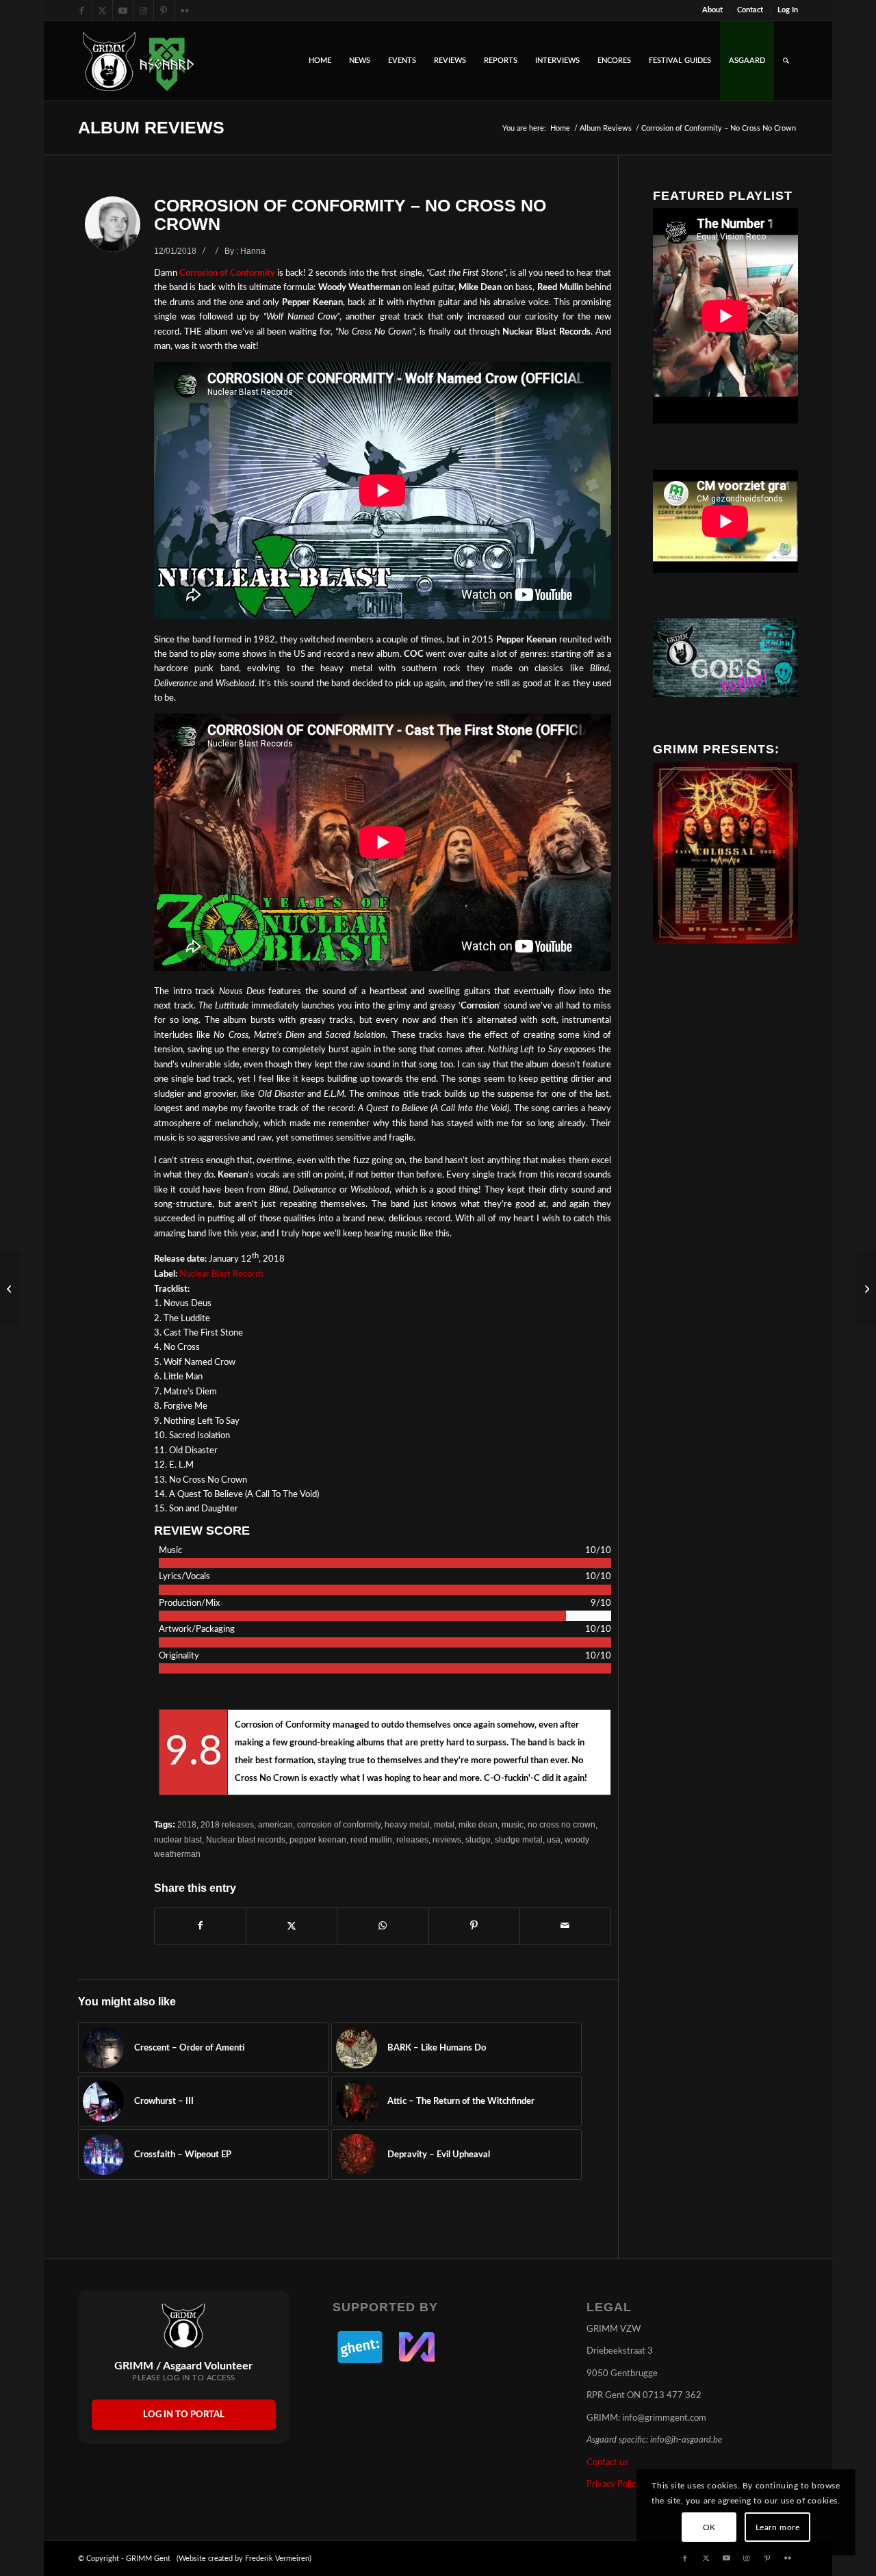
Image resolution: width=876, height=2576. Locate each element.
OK (709, 2527)
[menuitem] (713, 10)
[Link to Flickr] (185, 10)
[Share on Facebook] (200, 1926)
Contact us (607, 2463)
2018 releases (227, 1824)
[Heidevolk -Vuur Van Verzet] (11, 1288)
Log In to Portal (184, 2415)
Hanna (253, 251)
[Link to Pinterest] (164, 10)
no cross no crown (562, 1824)
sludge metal (519, 1839)
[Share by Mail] (565, 1926)
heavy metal (407, 1824)
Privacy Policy (614, 2485)
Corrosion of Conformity (227, 273)
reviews (447, 1839)
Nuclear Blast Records (222, 1274)
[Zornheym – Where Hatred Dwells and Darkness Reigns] (865, 1288)
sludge (478, 1839)
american (275, 1824)
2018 (187, 1824)
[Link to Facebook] (82, 10)
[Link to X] (102, 10)
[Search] (786, 61)
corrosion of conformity (339, 1824)
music (513, 1824)
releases (412, 1839)
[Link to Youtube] (123, 10)
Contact (750, 10)
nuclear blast (178, 1839)
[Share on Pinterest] (474, 1926)
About (712, 10)
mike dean (478, 1824)
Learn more (778, 2527)
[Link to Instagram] (143, 10)
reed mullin (371, 1839)
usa (554, 1839)
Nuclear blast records (246, 1839)
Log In (788, 10)
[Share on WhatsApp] (383, 1926)
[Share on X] (292, 1926)
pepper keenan (318, 1839)
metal (444, 1824)
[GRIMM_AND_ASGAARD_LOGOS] (138, 61)
